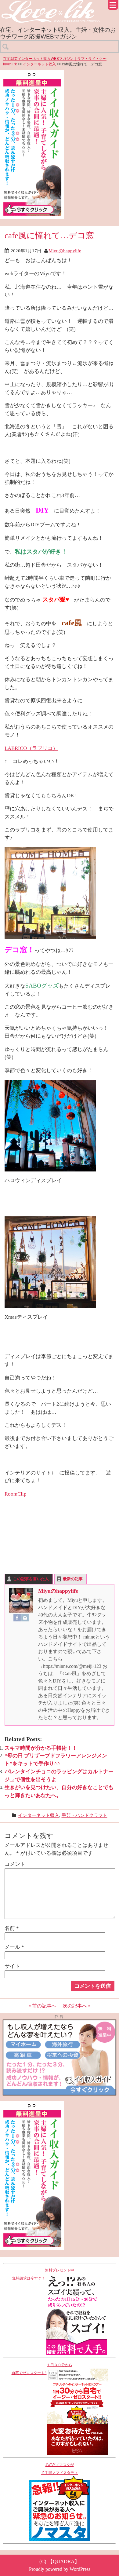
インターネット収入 (39, 64)
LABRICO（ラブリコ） (31, 748)
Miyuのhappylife (65, 251)
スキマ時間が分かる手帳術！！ (41, 1748)
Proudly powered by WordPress (60, 2569)
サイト (12, 1966)
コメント (15, 1864)
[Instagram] (25, 1618)
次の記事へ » (77, 2006)
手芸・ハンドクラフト (85, 1815)
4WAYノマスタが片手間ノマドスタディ (60, 2469)
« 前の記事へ (42, 2006)
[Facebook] (17, 1618)
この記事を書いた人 (31, 1579)
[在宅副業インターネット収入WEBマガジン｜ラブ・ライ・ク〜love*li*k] (60, 5)
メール (14, 1947)
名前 (12, 1928)
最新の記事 (73, 1579)
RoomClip (16, 1494)
